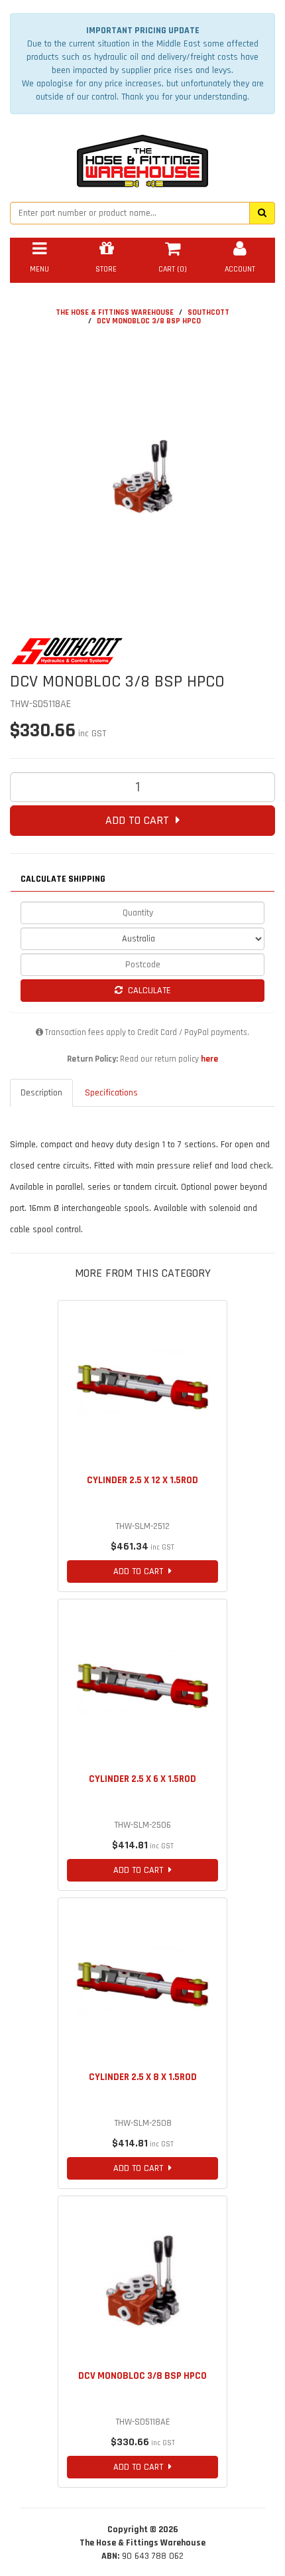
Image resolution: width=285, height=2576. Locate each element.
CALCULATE (147, 991)
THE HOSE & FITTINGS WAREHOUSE (115, 312)
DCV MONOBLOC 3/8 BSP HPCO (149, 321)
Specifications (111, 1093)
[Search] (262, 213)
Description (41, 1093)
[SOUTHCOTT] (142, 651)
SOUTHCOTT (208, 312)
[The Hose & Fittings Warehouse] (142, 157)
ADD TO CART (141, 820)
